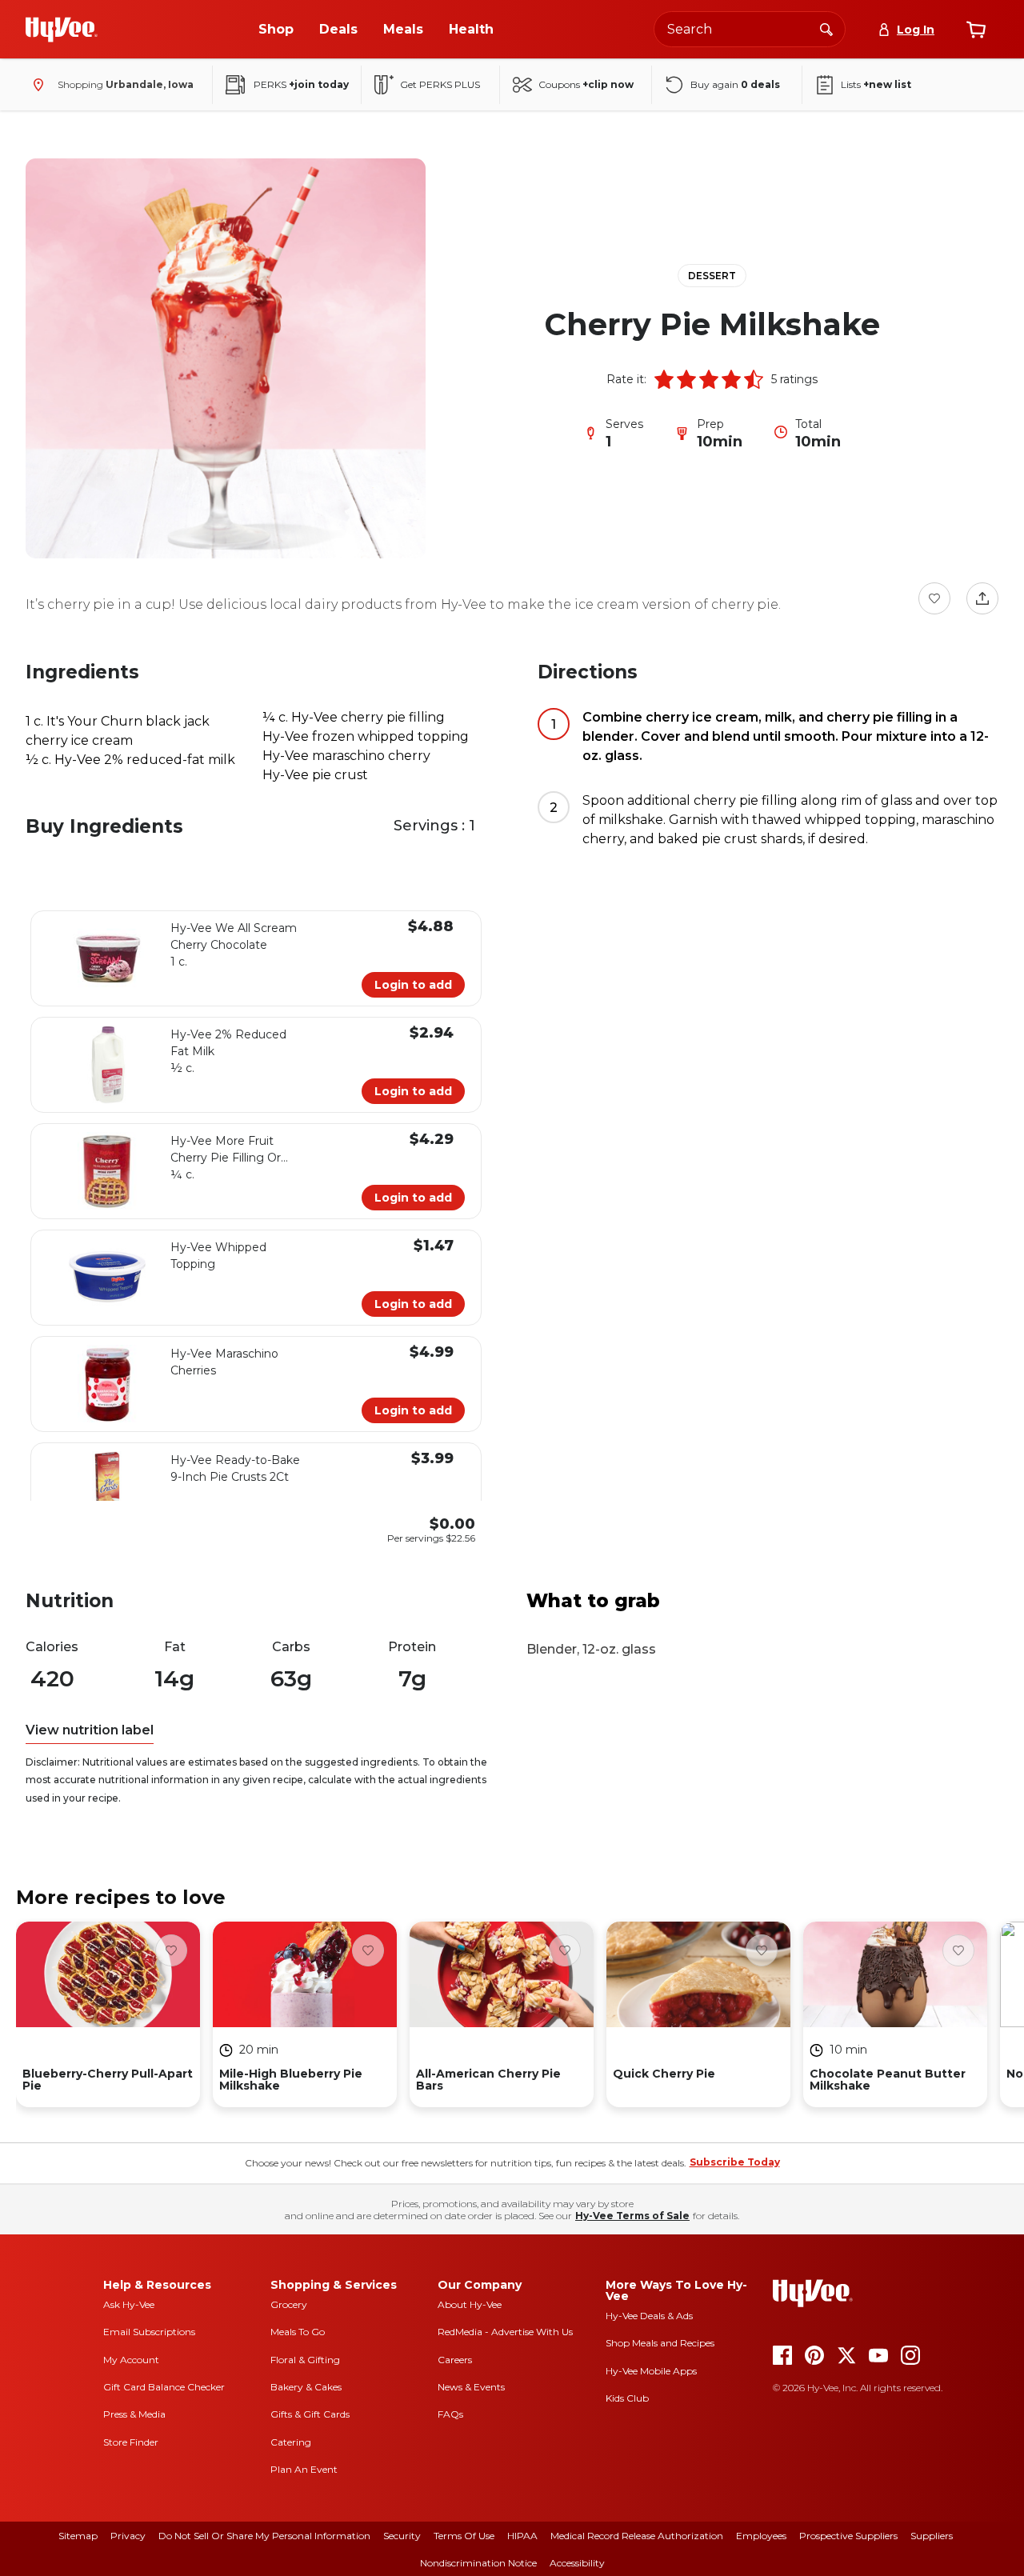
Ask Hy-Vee (129, 2304)
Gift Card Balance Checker (164, 2387)
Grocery (289, 2304)
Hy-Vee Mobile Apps (651, 2371)
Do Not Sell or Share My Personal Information (264, 2536)
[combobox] (750, 29)
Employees (761, 2536)
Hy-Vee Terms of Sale (632, 2216)
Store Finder (131, 2442)
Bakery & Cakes (306, 2387)
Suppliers (932, 2536)
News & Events (471, 2387)
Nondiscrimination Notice (478, 2563)
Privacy (128, 2536)
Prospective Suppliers (848, 2536)
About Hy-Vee (470, 2304)
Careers (455, 2360)
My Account (131, 2360)
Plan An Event (304, 2469)
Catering (291, 2442)
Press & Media (134, 2414)
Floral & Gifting (305, 2360)
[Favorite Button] (934, 598)
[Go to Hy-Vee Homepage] (62, 30)
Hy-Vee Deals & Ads (649, 2316)
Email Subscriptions (149, 2332)
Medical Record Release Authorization (637, 2536)
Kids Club (627, 2398)
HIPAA (522, 2536)
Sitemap (78, 2536)
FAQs (450, 2414)
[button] (664, 379)
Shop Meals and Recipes (660, 2343)
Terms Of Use (464, 2536)
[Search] (826, 29)
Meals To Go (298, 2332)
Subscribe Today (735, 2162)
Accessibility (577, 2563)
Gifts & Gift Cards (310, 2414)
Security (402, 2536)
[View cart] (976, 30)
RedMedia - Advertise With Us (505, 2332)
